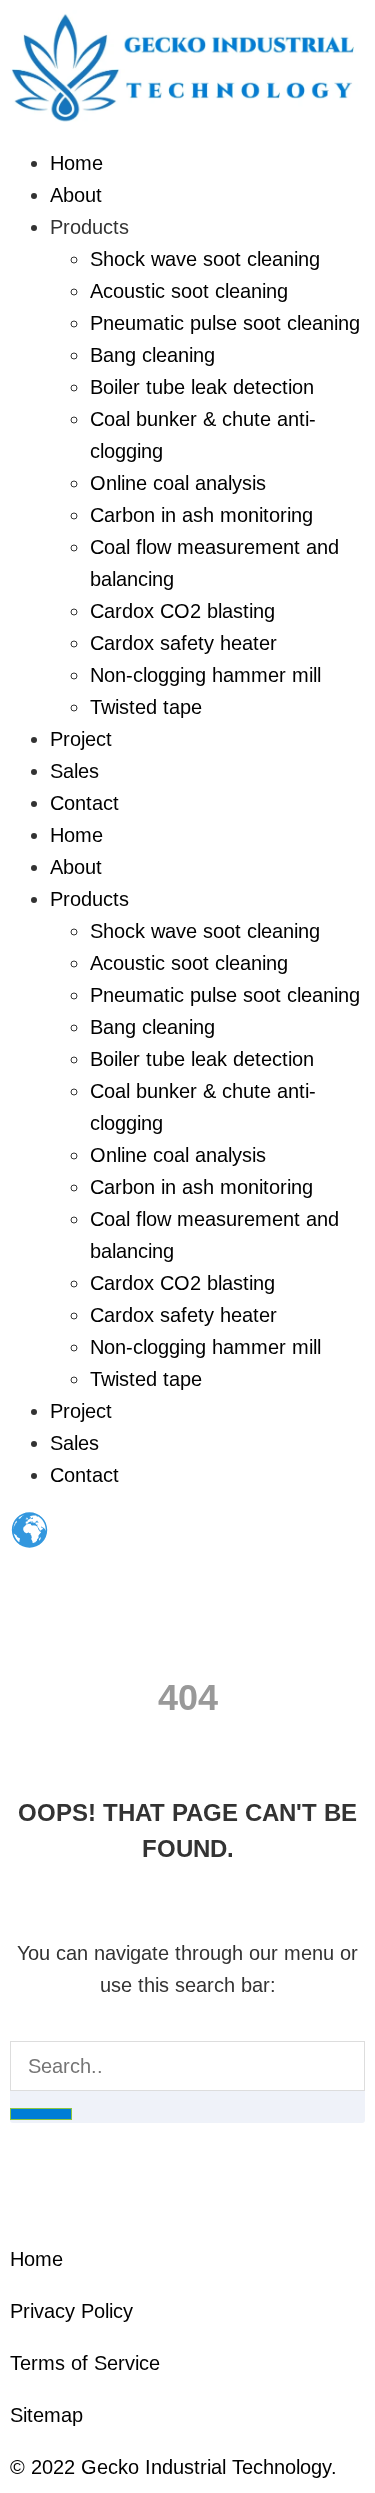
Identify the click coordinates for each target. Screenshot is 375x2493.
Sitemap (46, 2415)
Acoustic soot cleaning (189, 291)
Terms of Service (85, 2363)
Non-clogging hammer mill (205, 675)
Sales (74, 771)
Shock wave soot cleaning (205, 259)
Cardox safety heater (183, 643)
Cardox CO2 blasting (182, 611)
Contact (84, 803)
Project (81, 739)
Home (76, 163)
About (76, 195)
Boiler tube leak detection (202, 387)
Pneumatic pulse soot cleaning (225, 323)
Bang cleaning (152, 355)
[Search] (41, 2114)
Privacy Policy (71, 2311)
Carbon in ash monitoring (201, 515)
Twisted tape (146, 707)
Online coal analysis (178, 483)
